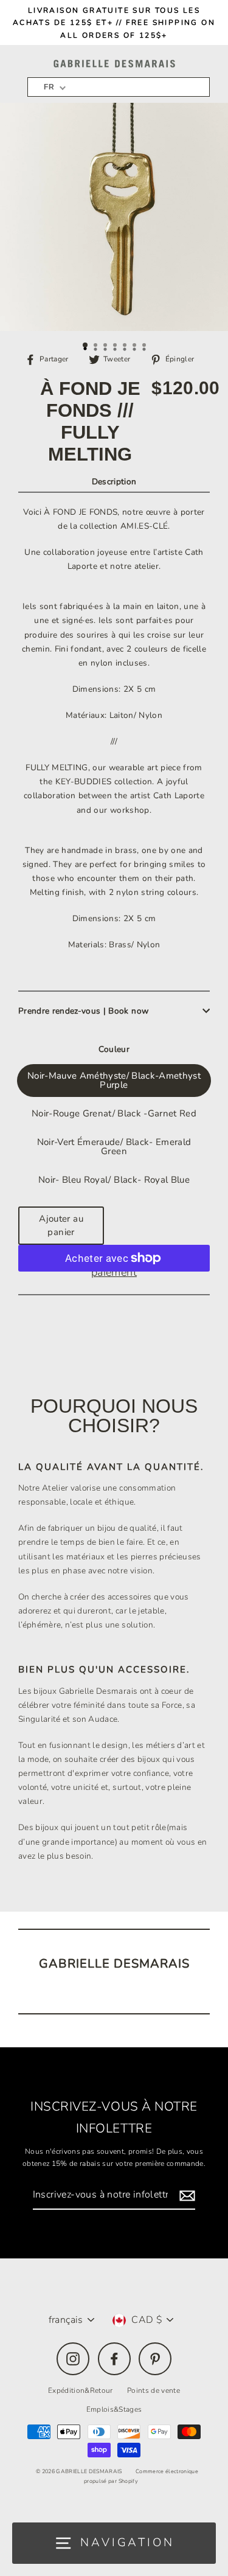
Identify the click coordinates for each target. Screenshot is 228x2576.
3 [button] (106, 346)
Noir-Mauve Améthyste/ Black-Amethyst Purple (114, 1080)
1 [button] (86, 346)
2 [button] (97, 346)
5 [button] (126, 346)
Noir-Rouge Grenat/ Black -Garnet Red (114, 1113)
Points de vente (154, 2390)
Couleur (114, 1049)
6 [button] (136, 346)
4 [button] (116, 346)
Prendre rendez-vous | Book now (83, 1011)
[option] (114, 217)
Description (114, 482)
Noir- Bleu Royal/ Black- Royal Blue (114, 1180)
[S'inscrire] (185, 2195)
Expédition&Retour (81, 2390)
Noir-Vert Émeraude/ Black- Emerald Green (114, 1147)
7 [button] (145, 346)
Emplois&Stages (114, 2409)
